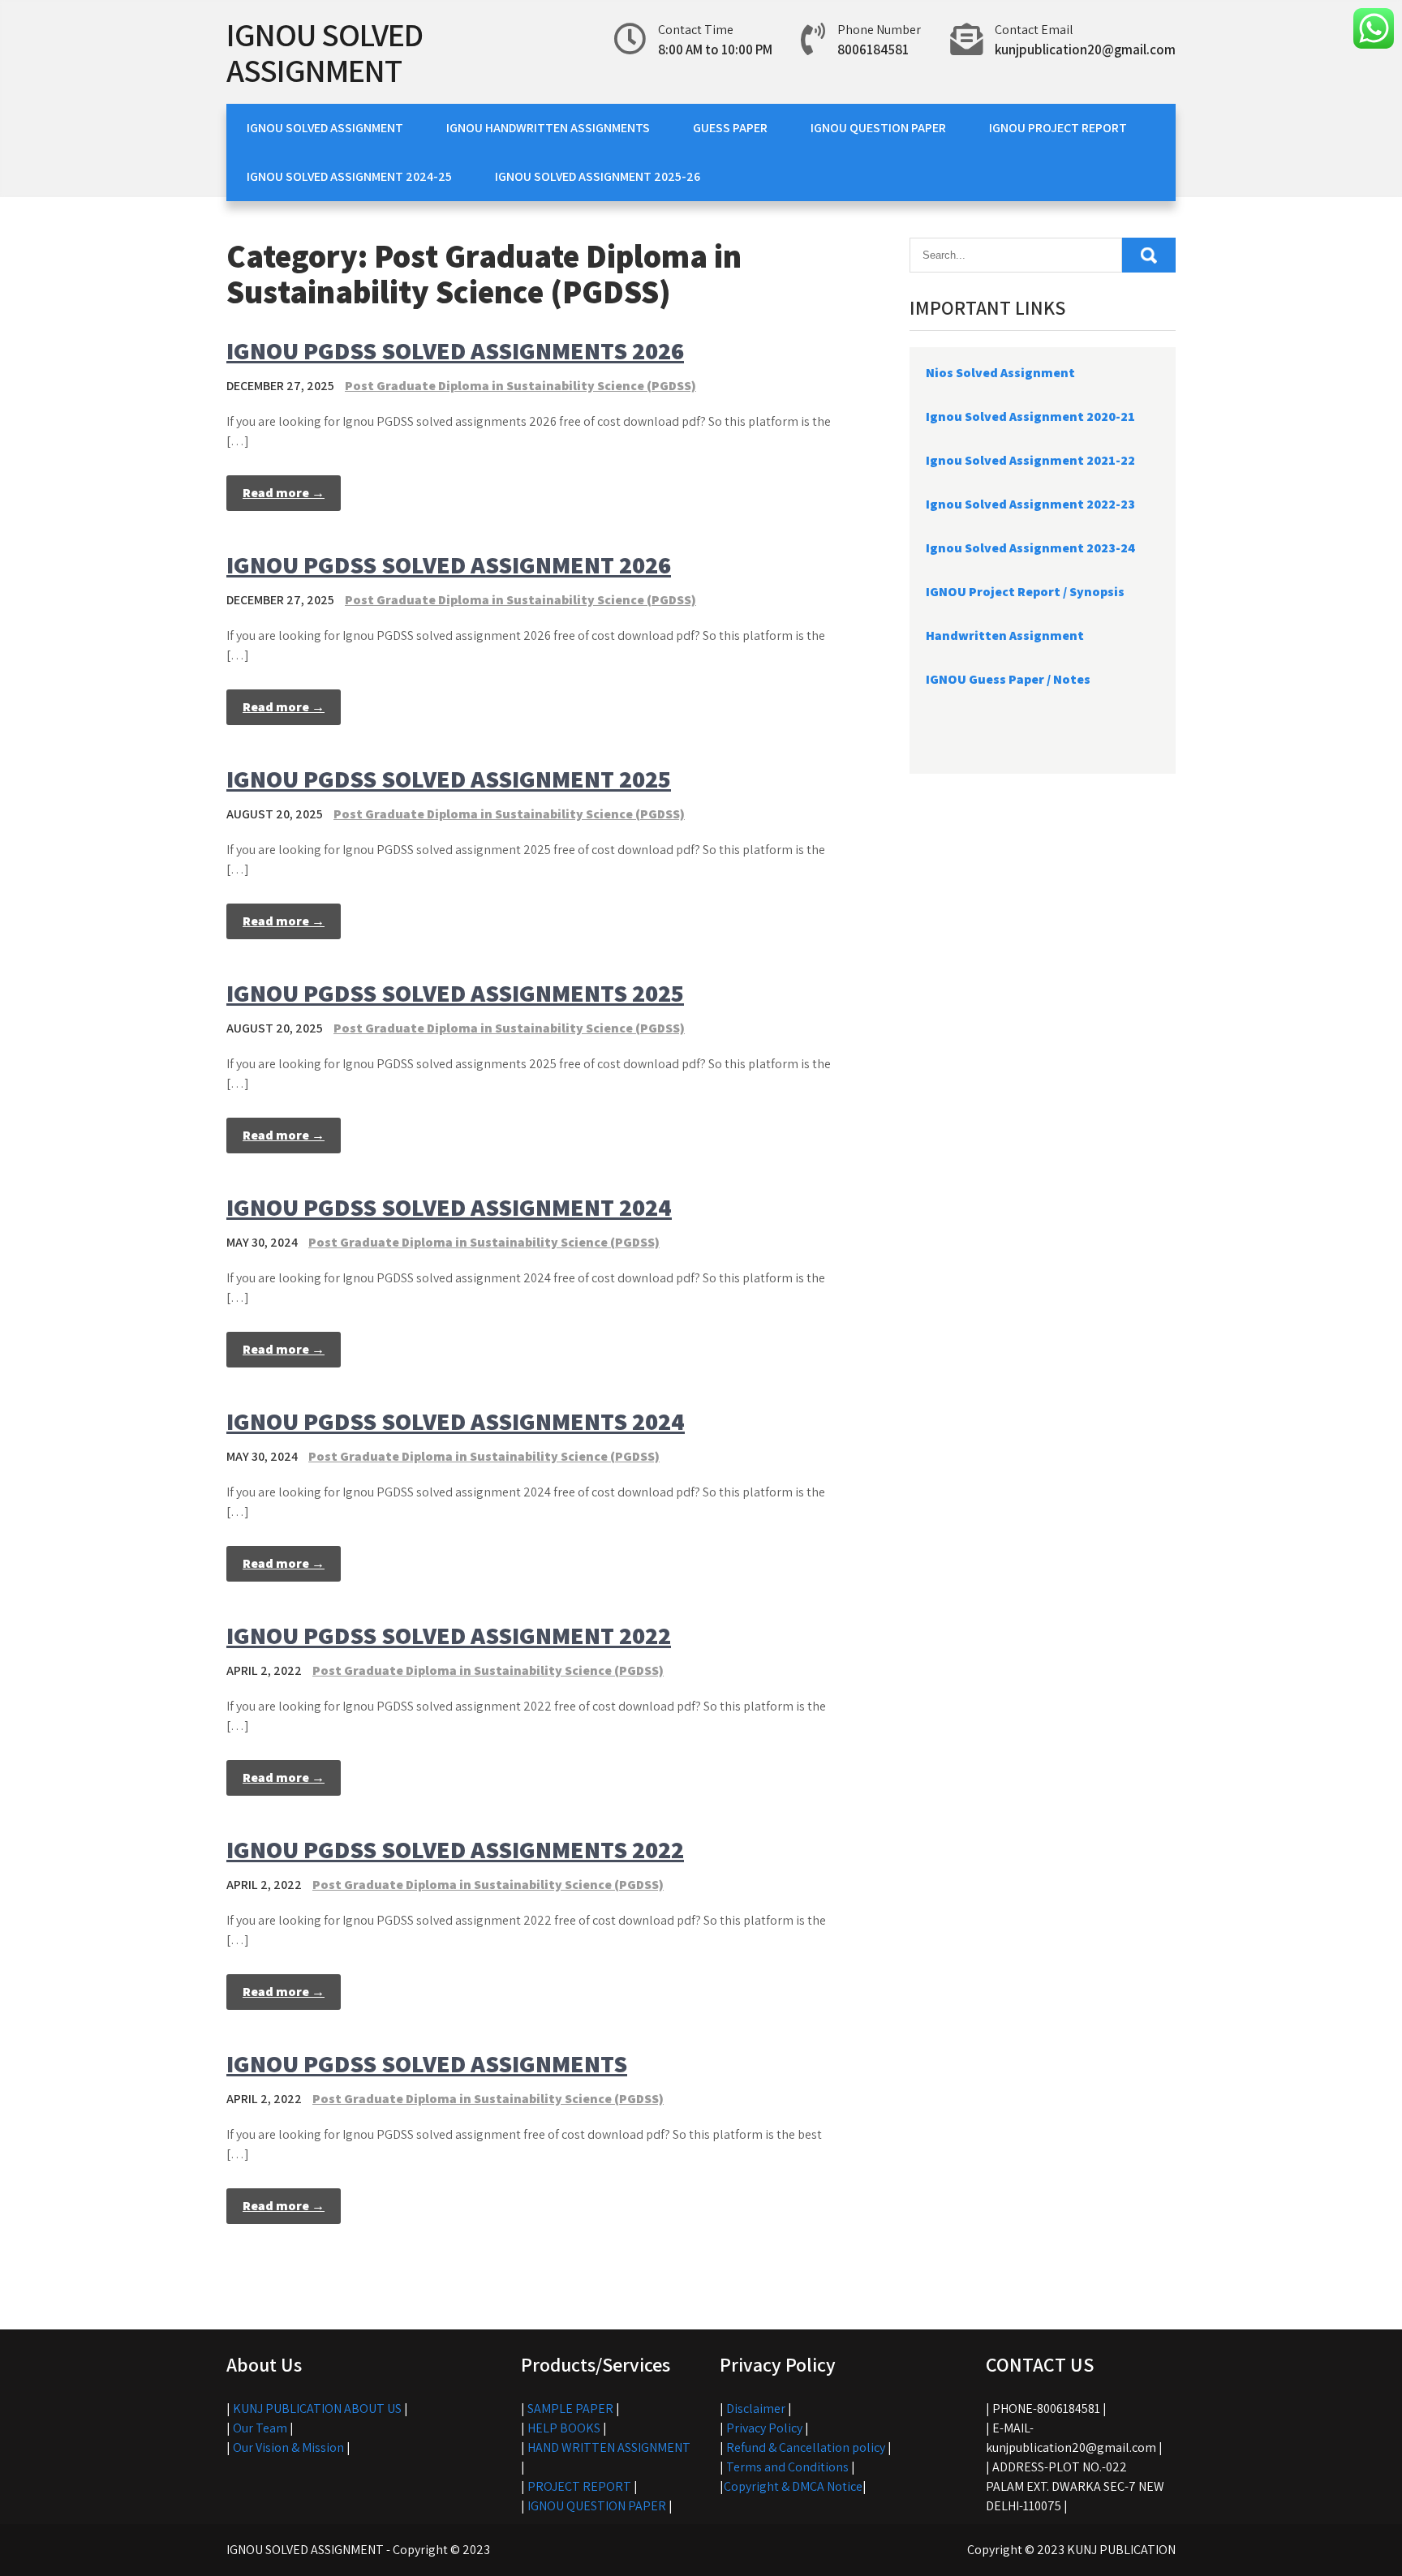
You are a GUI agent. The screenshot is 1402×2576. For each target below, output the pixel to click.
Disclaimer (756, 2409)
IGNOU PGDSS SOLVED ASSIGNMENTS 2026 (455, 350)
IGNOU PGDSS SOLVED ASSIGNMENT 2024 (449, 1207)
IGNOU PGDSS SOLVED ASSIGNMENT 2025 (449, 779)
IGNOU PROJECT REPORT (1058, 128)
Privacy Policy (764, 2428)
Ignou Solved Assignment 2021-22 (1030, 460)
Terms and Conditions (787, 2467)
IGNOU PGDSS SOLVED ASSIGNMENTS (427, 2063)
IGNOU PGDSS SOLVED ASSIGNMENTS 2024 (456, 1421)
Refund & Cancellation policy (806, 2447)
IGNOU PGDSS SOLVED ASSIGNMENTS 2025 (455, 993)
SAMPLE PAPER (570, 2409)
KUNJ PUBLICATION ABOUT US (317, 2409)
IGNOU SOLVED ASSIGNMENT (325, 52)
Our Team (260, 2428)
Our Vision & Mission (288, 2447)
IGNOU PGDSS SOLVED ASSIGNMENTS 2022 (455, 1849)
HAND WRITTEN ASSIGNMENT (609, 2447)
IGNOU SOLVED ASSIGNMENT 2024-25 (349, 176)
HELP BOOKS (564, 2428)
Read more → (284, 493)
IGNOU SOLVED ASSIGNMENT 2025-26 (598, 176)
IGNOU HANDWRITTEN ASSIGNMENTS (548, 128)
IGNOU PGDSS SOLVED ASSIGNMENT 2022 (449, 1635)
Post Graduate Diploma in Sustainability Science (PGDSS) (520, 386)
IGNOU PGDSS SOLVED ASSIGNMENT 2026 (449, 565)
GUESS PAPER (730, 128)
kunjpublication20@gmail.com (1085, 49)
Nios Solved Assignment (1000, 373)
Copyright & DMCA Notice (793, 2486)
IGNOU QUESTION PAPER (878, 128)
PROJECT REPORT (579, 2486)
